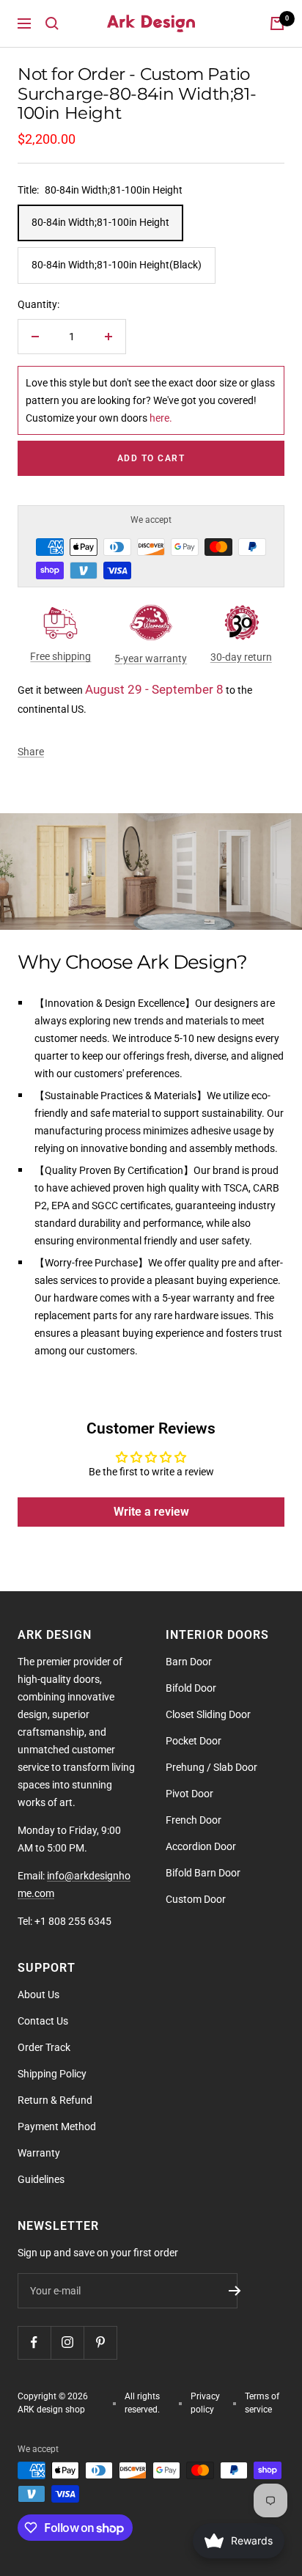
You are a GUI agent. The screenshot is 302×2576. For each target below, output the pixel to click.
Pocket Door (194, 1741)
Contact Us (43, 2021)
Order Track (44, 2047)
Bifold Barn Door (203, 1873)
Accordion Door (201, 1846)
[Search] (52, 23)
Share (31, 752)
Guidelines (41, 2179)
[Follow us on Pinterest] (100, 2342)
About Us (38, 1995)
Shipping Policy (52, 2074)
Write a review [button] (151, 1512)
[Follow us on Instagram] (67, 2342)
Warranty (39, 2153)
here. (161, 418)
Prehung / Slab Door (211, 1767)
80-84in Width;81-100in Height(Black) (117, 265)
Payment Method (57, 2127)
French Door (194, 1820)
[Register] (235, 2291)
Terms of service (262, 2403)
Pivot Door (189, 1794)
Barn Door (189, 1662)
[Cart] (277, 23)
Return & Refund (55, 2100)
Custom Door (196, 1899)
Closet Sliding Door (208, 1714)
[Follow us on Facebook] (34, 2342)
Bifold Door (191, 1688)
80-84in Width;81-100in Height (100, 222)
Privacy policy (205, 2403)
